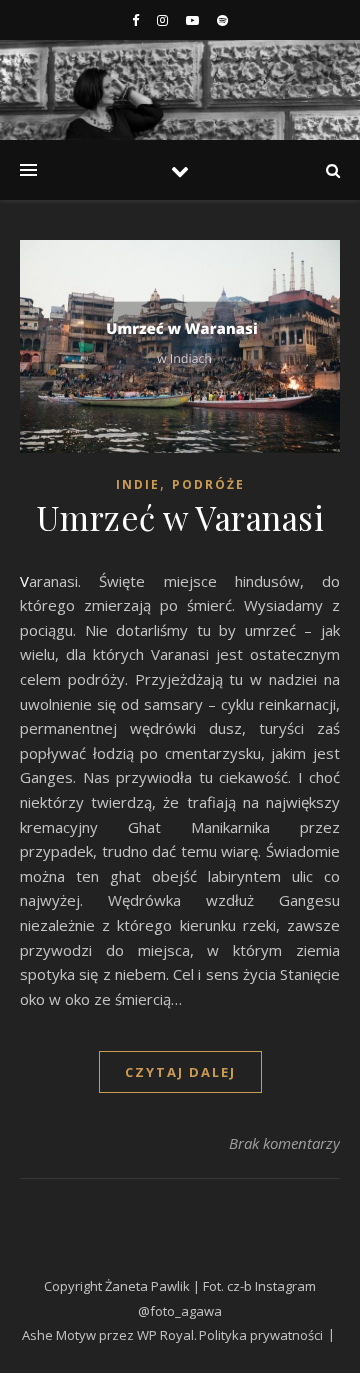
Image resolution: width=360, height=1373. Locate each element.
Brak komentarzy (284, 1143)
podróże (208, 484)
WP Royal (165, 1335)
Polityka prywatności (261, 1335)
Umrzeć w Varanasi (180, 517)
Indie (138, 484)
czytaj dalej (180, 1072)
